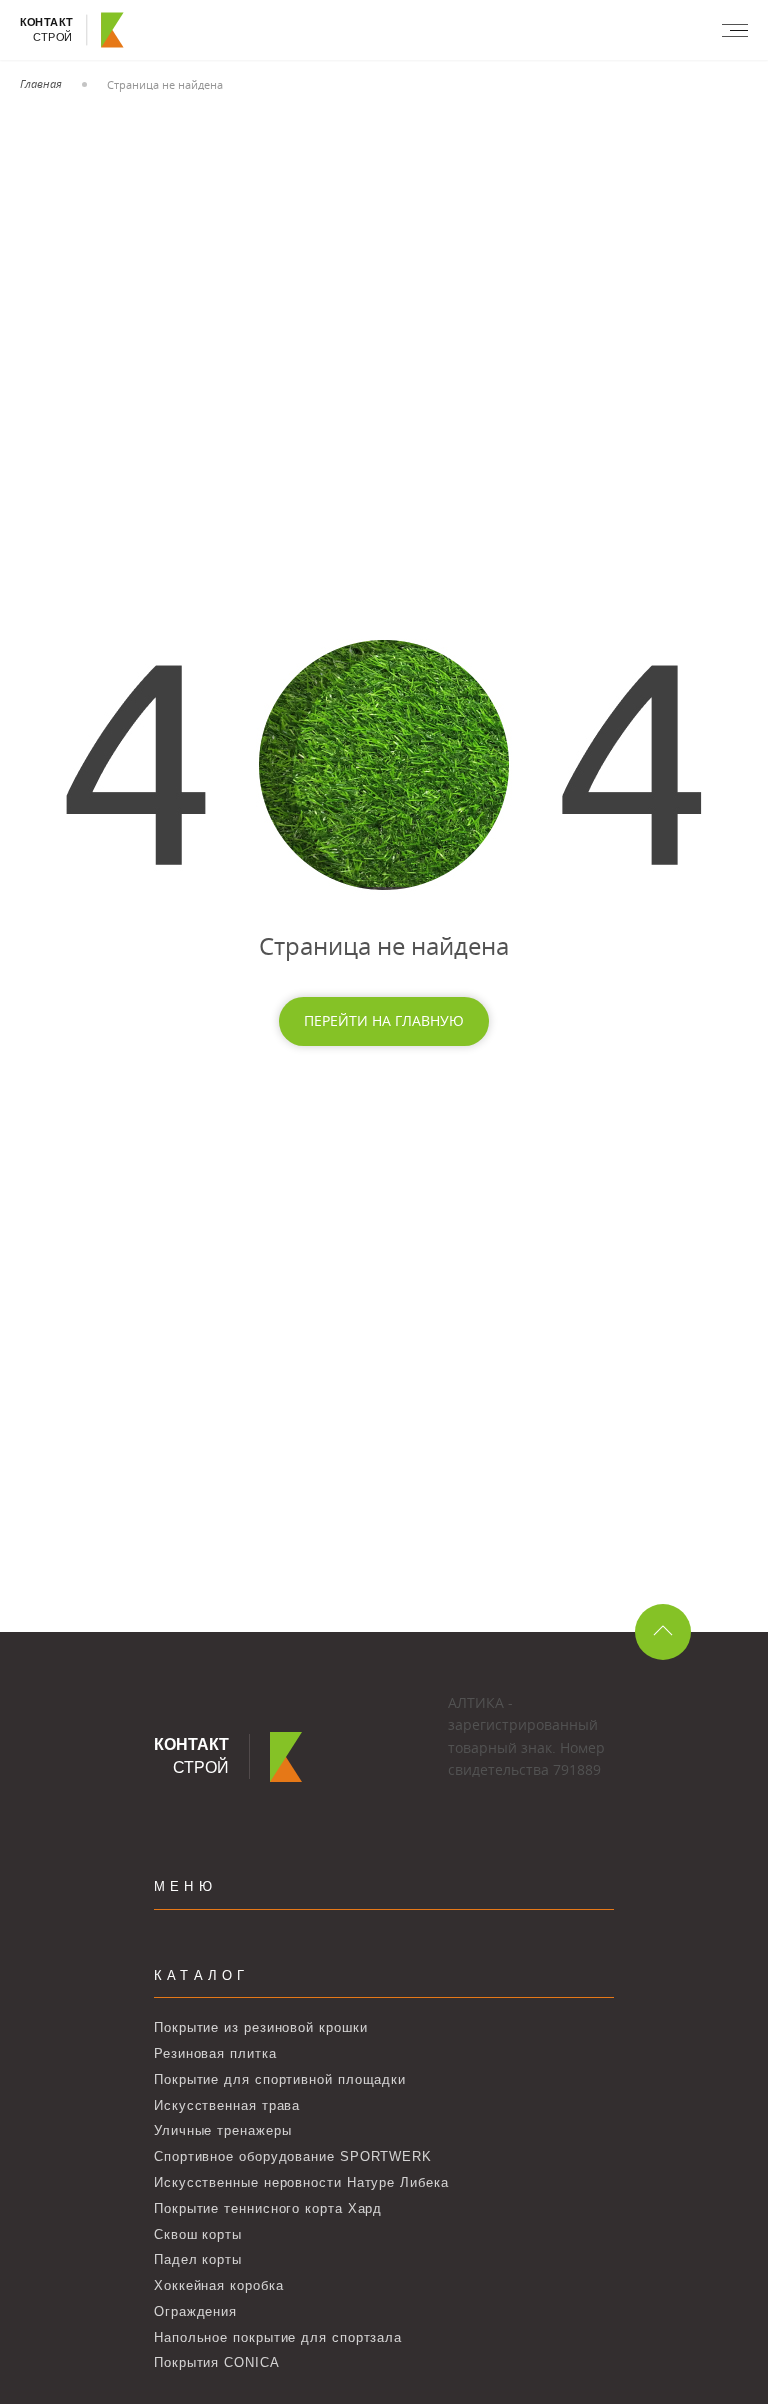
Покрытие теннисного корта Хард (268, 2208)
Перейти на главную (384, 1020)
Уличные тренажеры (222, 2130)
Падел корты (198, 2259)
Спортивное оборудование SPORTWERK (293, 2156)
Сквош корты (198, 2234)
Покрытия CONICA (217, 2362)
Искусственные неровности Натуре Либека (301, 2182)
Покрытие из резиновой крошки (260, 2027)
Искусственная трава (227, 2105)
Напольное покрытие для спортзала (278, 2337)
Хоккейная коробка (218, 2285)
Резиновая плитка (215, 2053)
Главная (41, 83)
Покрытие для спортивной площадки (280, 2079)
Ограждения (195, 2311)
